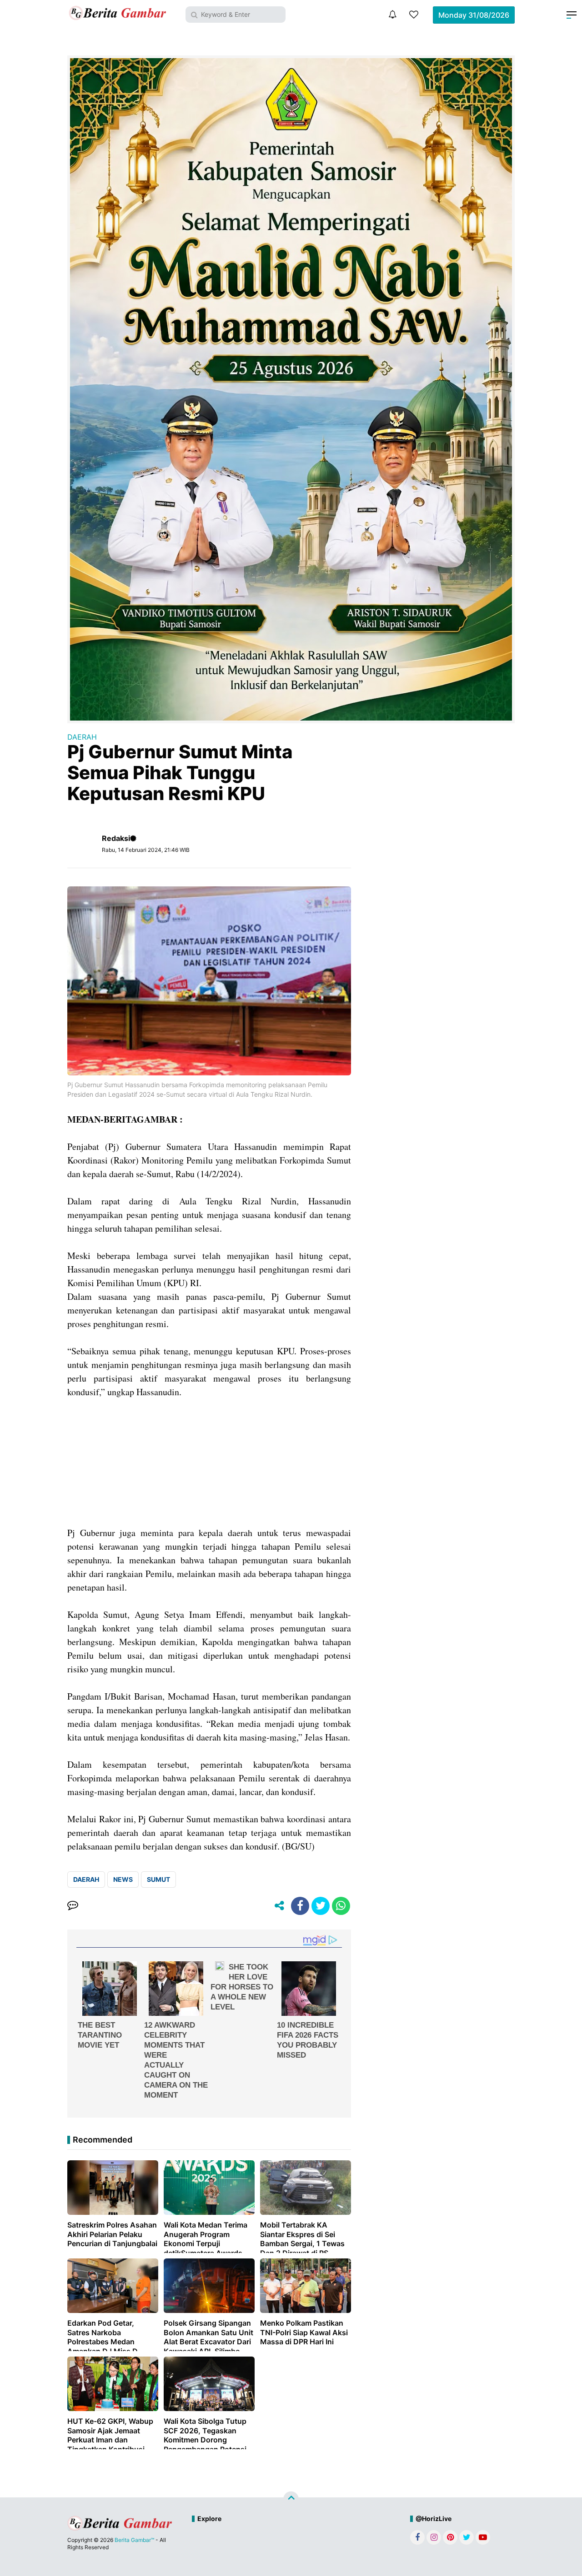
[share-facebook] (300, 1906)
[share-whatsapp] (341, 1906)
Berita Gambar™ (134, 2540)
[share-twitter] (321, 1906)
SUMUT (158, 1879)
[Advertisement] (209, 1462)
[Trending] (414, 15)
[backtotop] (291, 2499)
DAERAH (82, 737)
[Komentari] (73, 1906)
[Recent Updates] (392, 15)
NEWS (123, 1879)
